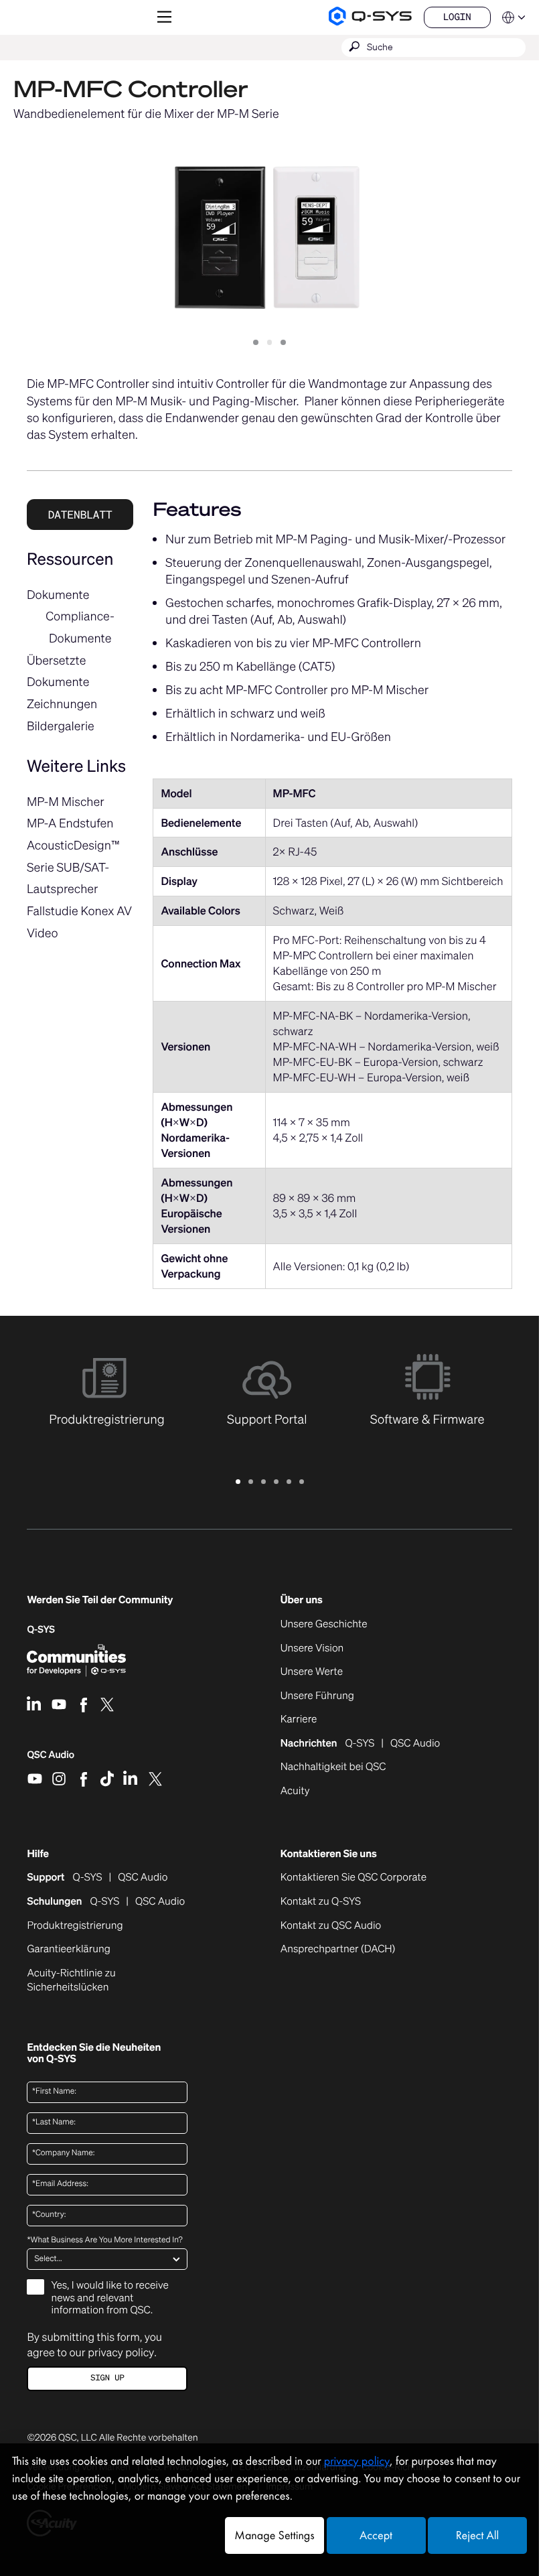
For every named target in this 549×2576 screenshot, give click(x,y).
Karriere (299, 1720)
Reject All (477, 2535)
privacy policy (121, 2352)
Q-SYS (88, 1878)
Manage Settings (274, 2535)
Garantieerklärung (68, 1950)
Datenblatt (80, 515)
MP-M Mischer (66, 802)
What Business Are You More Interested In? (104, 2240)
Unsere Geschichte (324, 1625)
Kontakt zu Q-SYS (321, 1901)
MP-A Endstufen (70, 823)
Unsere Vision (312, 1649)
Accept (376, 2535)
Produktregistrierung (75, 1926)
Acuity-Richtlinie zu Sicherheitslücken (86, 1981)
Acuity (295, 1791)
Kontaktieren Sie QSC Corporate (354, 1878)
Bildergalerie (61, 726)
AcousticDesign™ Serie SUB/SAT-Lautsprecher (73, 867)
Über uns (302, 1600)
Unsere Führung (317, 1696)
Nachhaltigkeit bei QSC (333, 1767)
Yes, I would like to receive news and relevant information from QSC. (109, 2298)
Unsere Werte (312, 1672)
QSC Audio (51, 1759)
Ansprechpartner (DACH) (338, 1949)
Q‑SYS (41, 1630)
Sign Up (107, 2378)
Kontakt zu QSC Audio (331, 1926)
